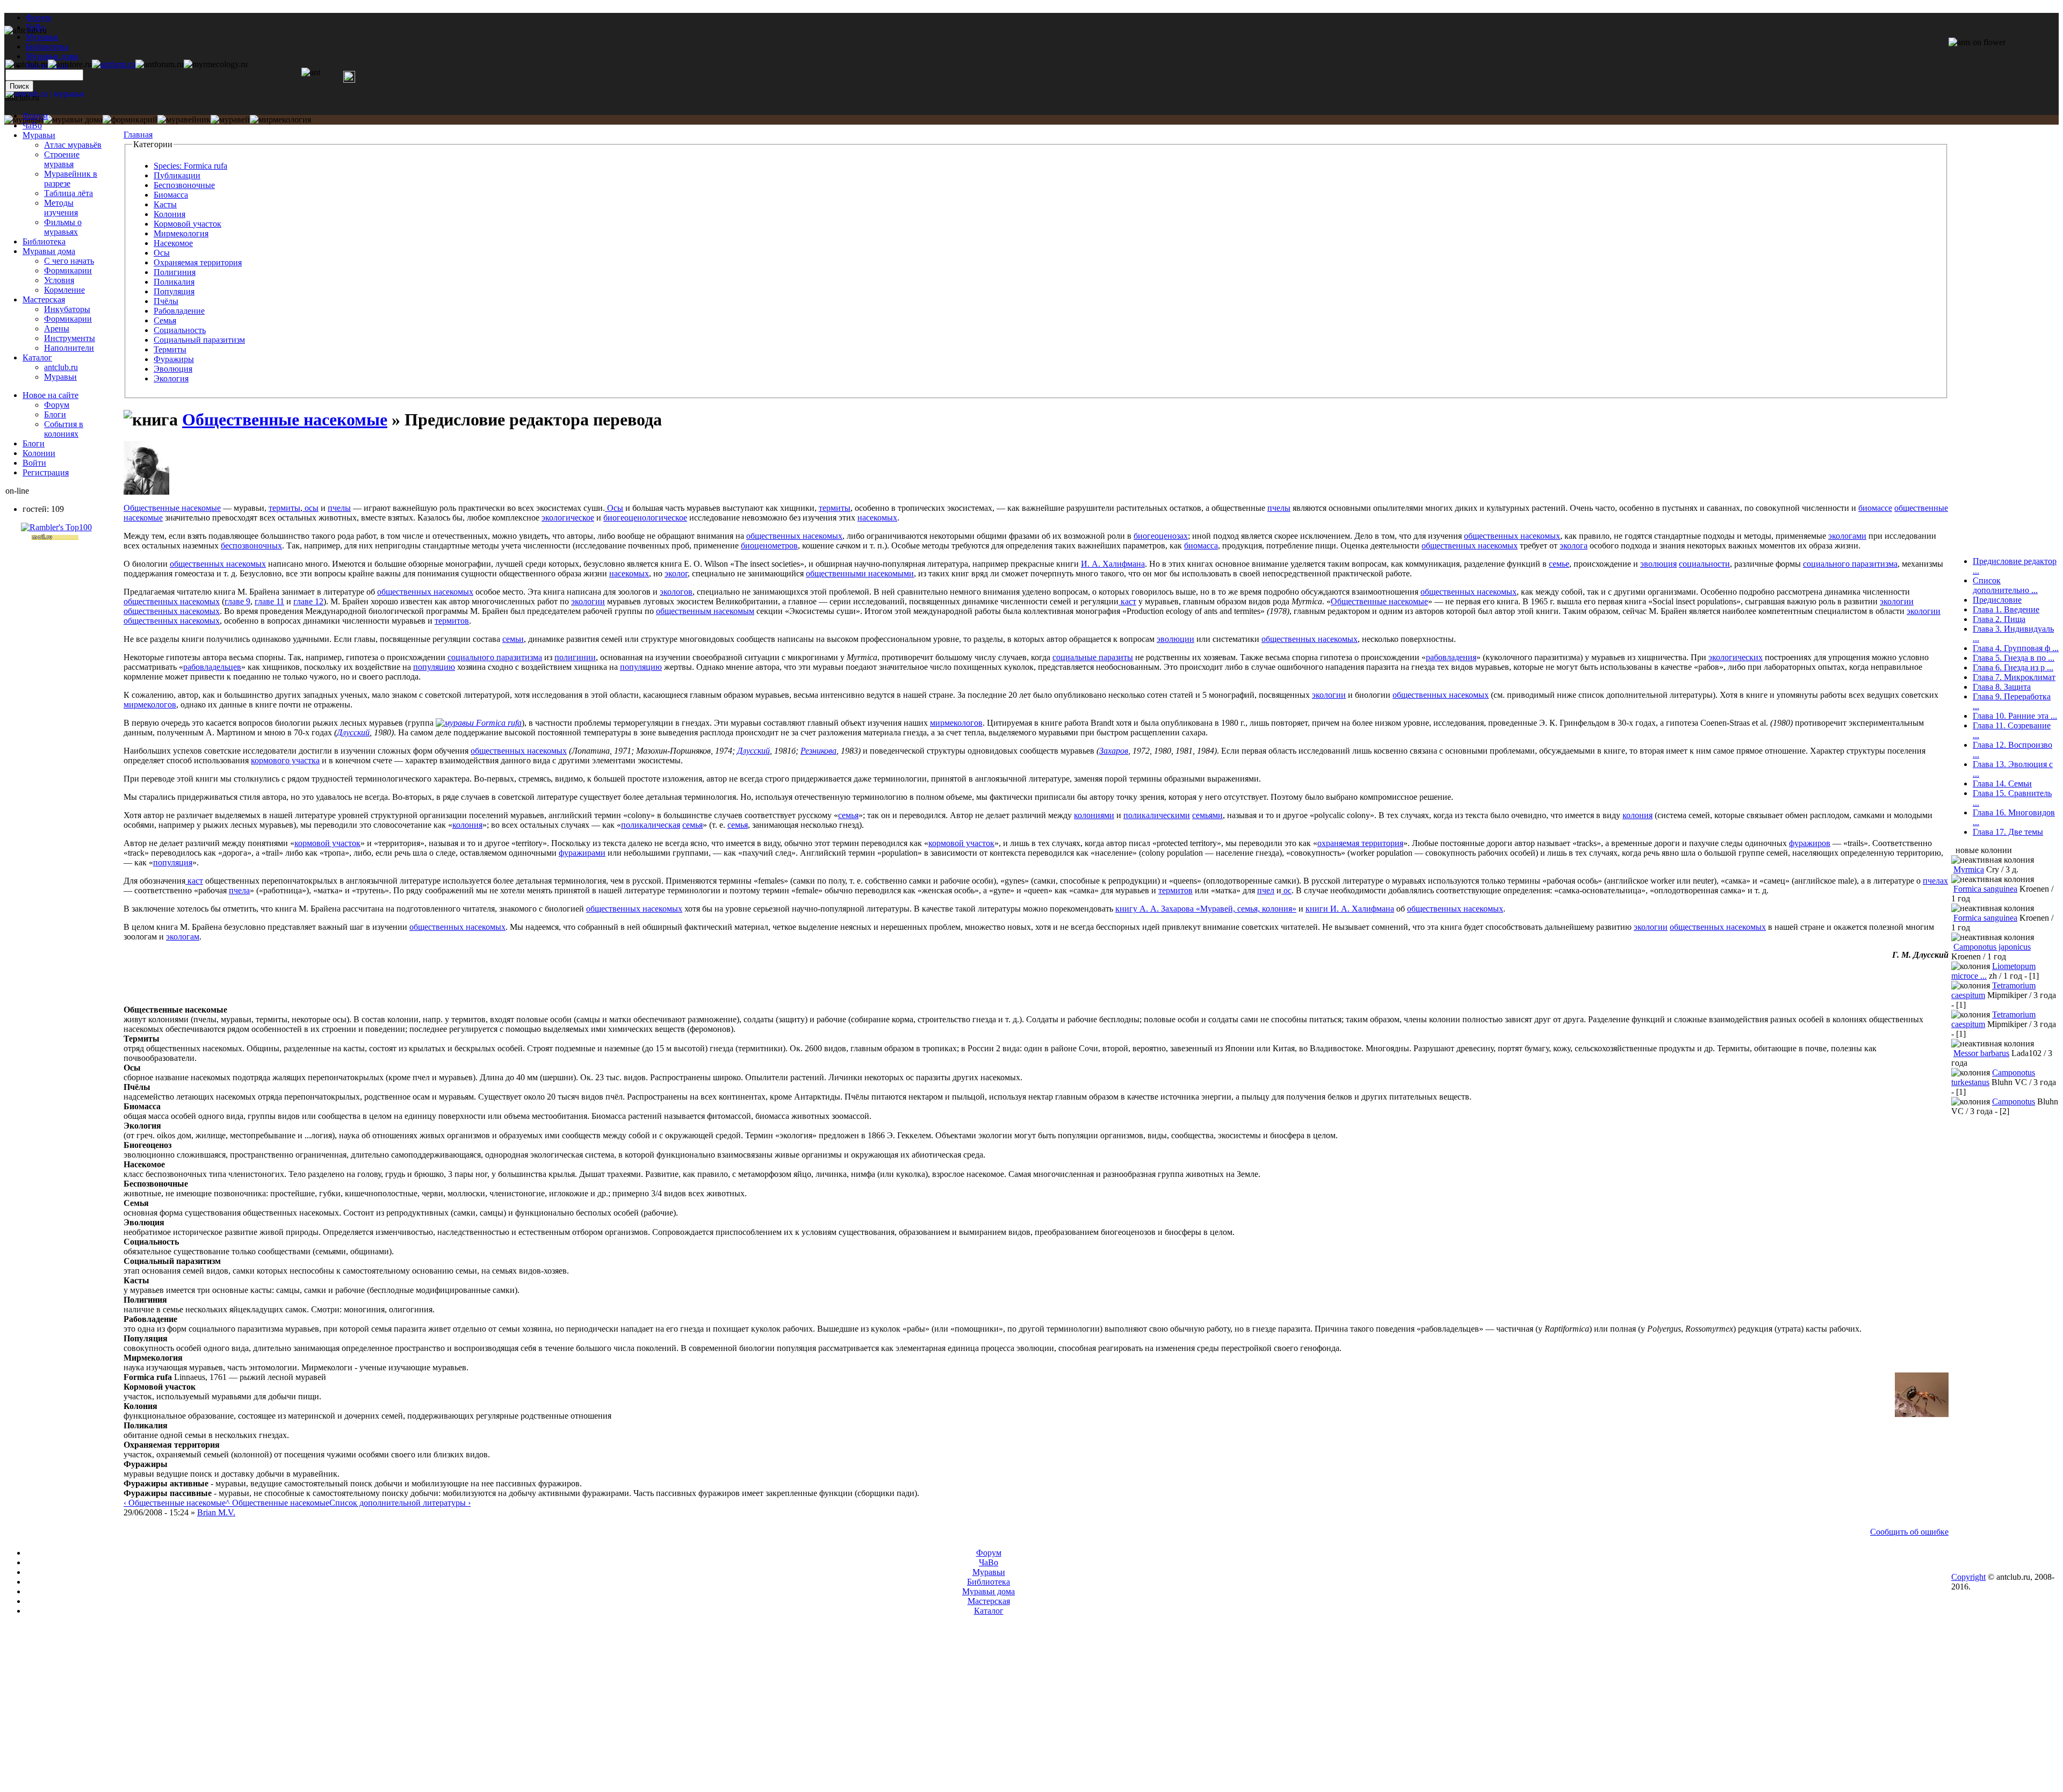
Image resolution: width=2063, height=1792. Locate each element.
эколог (676, 573)
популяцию (434, 667)
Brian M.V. (216, 1512)
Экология (171, 378)
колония (1638, 815)
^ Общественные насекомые (277, 1503)
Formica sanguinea (1985, 889)
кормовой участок (327, 843)
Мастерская (44, 299)
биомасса (1201, 545)
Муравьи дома (49, 251)
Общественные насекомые (285, 420)
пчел (1266, 890)
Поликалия (174, 282)
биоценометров (769, 545)
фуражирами (582, 853)
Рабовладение (179, 311)
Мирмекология (181, 233)
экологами (1847, 536)
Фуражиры (174, 359)
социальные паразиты (1093, 657)
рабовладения (1451, 657)
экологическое (568, 518)
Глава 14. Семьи (2002, 783)
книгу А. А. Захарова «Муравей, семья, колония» (1206, 909)
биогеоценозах (1161, 536)
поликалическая (651, 825)
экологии (588, 601)
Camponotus (2014, 1101)
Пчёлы (166, 301)
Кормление (64, 290)
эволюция (1658, 564)
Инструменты (70, 338)
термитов (452, 621)
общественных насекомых (794, 536)
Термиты (170, 349)
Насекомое (173, 243)
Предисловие (1997, 600)
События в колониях (64, 429)
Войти (34, 463)
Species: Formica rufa (190, 166)
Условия (59, 280)
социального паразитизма (1850, 564)
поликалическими (1157, 815)
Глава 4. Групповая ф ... (2016, 648)
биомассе (1875, 508)
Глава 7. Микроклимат (2014, 677)
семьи (513, 639)
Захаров (1114, 751)
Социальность (180, 330)
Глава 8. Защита (2002, 687)
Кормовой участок (187, 224)
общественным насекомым (705, 611)
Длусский (353, 732)
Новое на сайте (51, 395)
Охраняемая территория (198, 262)
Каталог (37, 357)
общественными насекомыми (860, 573)
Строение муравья (62, 159)
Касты (165, 204)
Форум (38, 17)
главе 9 (237, 601)
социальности (1704, 564)
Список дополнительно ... (2005, 585)
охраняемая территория (1360, 843)
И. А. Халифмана (1113, 564)
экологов (676, 592)
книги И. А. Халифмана (1350, 909)
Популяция (174, 291)
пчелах (1935, 881)
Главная (138, 135)
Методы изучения (61, 208)
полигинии (575, 657)
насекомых (877, 518)
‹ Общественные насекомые (175, 1503)
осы (311, 508)
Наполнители (69, 348)
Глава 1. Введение (2006, 609)
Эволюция (173, 369)
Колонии (39, 453)
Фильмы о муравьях (63, 227)
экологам (183, 937)
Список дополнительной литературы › (400, 1503)
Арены (57, 328)
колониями (1094, 815)
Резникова (818, 751)
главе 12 (308, 601)
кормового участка (285, 760)
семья (848, 815)
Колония (169, 214)
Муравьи (39, 135)
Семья (165, 320)
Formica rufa (499, 723)
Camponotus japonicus (1992, 947)
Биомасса (171, 195)
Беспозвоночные (184, 185)
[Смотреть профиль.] (146, 492)
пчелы (339, 508)
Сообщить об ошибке (1909, 1532)
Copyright (1968, 1577)
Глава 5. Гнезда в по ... (2014, 658)
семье (1559, 564)
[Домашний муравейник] (114, 64)
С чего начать (69, 261)
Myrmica (1969, 869)
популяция (173, 862)
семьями (1207, 815)
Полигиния (175, 272)
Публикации (177, 175)
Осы (162, 253)
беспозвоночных (251, 545)
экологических (1736, 657)
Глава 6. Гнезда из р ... (2013, 667)
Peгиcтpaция (46, 472)
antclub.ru (61, 367)
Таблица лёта (68, 193)
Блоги (55, 414)
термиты (284, 508)
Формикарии (68, 270)
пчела (239, 890)
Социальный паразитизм (199, 340)
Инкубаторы (67, 309)
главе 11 (269, 601)
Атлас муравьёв (73, 145)
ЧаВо (32, 125)
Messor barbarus (1981, 1053)
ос (1286, 890)
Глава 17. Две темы (2008, 832)
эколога (1574, 545)
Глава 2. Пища (1999, 619)
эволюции (1175, 639)
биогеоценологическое (645, 518)
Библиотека (44, 241)
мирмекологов (150, 704)
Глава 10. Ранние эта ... (2015, 716)
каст (1127, 601)
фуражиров (1810, 843)
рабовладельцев (212, 667)
